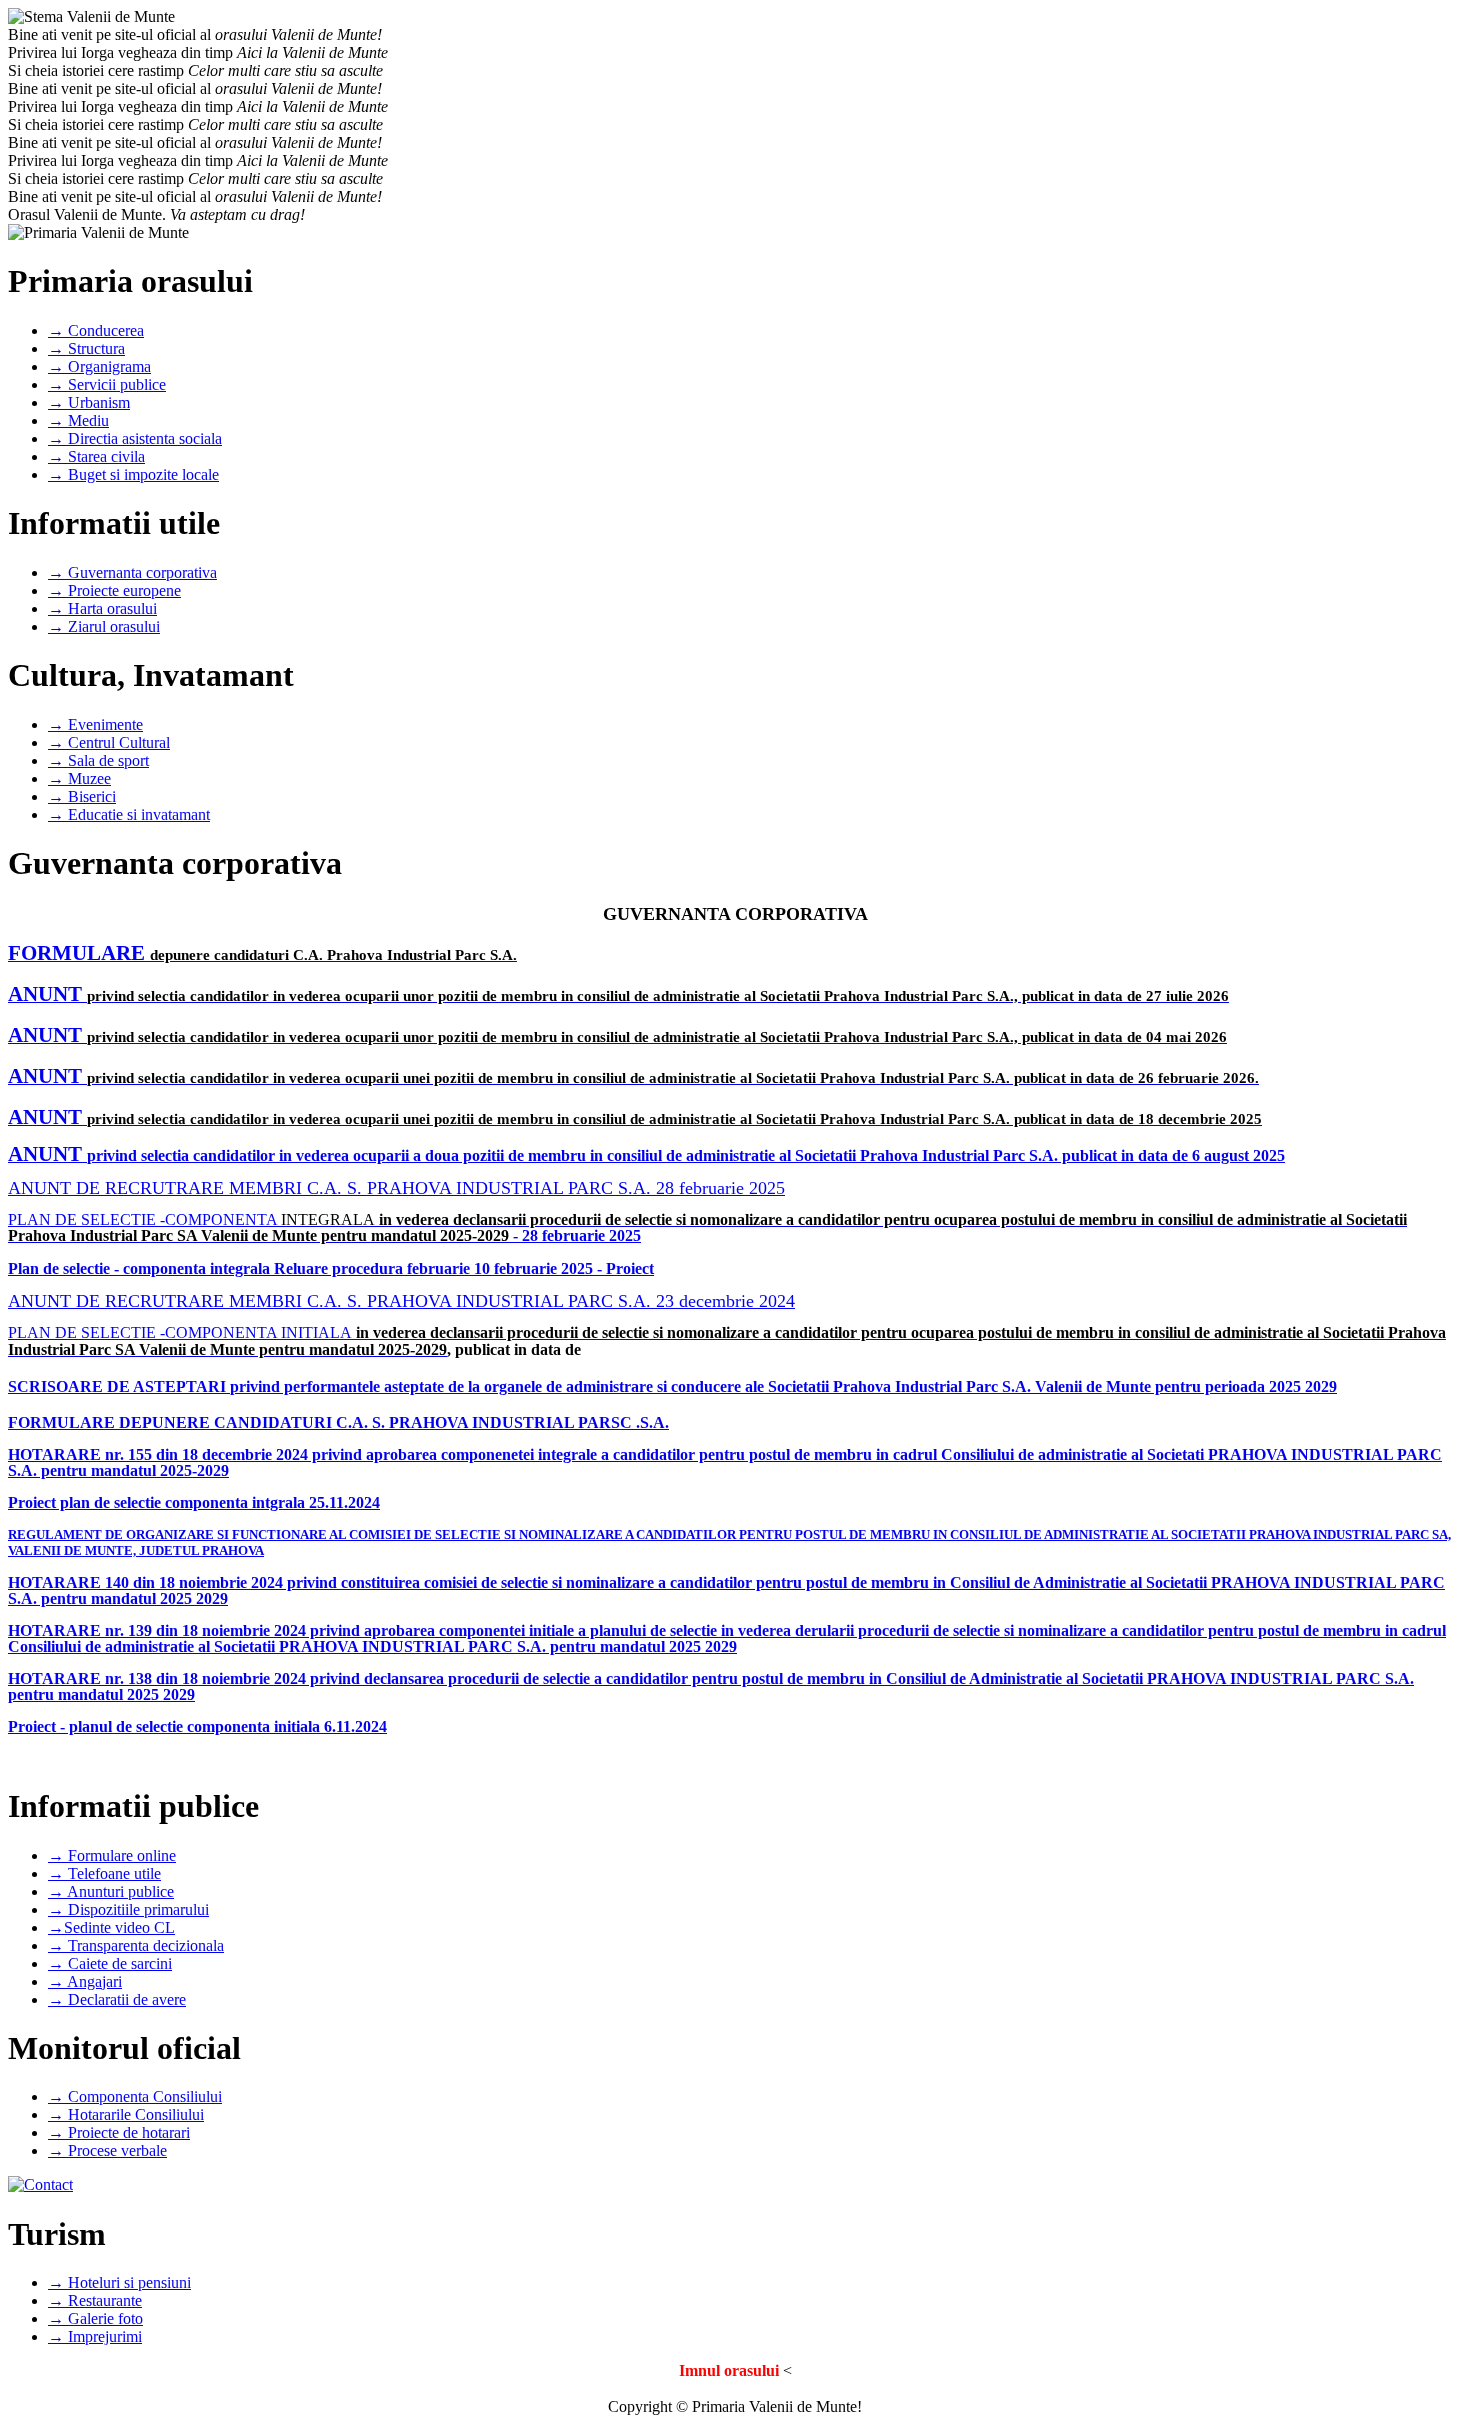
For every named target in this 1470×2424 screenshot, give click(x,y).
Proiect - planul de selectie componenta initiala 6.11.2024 (197, 1726)
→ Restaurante (95, 2300)
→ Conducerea (96, 330)
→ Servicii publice (107, 384)
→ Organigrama (99, 366)
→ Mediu (78, 420)
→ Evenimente (95, 724)
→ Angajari (85, 1981)
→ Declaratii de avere (117, 1999)
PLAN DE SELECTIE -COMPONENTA (144, 1219)
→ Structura (86, 348)
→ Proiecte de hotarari (119, 2132)
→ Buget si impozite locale (133, 474)
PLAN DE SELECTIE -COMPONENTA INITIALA (180, 1332)
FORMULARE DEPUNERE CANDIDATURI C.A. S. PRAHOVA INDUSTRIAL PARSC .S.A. (338, 1422)
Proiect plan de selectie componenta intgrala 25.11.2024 (194, 1502)
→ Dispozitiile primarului (128, 1909)
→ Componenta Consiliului (135, 2096)
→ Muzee (79, 778)
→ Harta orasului (102, 608)
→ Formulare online (112, 1855)
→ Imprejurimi (95, 2336)
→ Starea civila (96, 456)
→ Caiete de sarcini (110, 1963)
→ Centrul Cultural (109, 742)
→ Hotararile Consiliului (126, 2114)
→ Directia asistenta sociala (135, 438)
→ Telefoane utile (104, 1873)
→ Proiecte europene (114, 590)
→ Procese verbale (107, 2150)
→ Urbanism (89, 402)
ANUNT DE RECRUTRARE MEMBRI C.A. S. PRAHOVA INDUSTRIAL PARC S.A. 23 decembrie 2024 (401, 1301)
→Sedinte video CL (111, 1927)
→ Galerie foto (95, 2318)
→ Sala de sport (98, 760)
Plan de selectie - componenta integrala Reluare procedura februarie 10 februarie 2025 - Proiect (331, 1268)
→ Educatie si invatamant (129, 814)
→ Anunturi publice (111, 1891)
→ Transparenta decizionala (136, 1945)
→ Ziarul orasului (104, 626)
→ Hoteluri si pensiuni (119, 2282)
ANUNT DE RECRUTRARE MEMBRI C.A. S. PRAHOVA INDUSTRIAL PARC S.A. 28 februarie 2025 (396, 1188)
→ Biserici (82, 796)
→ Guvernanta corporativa (132, 572)
